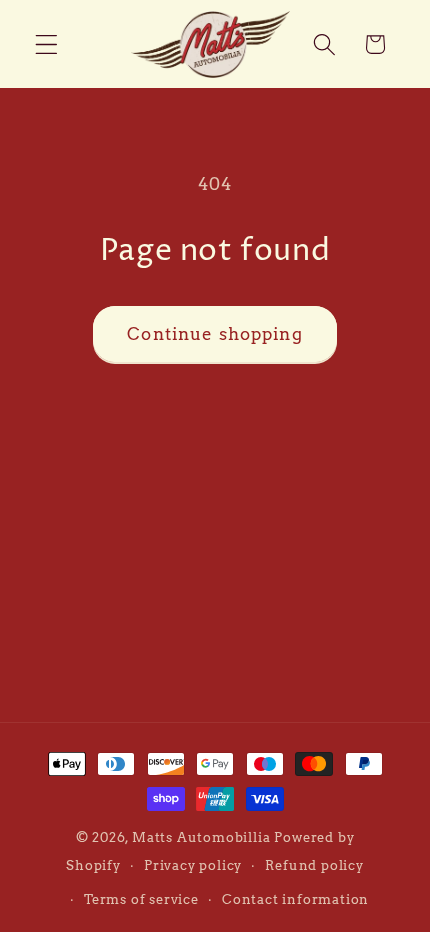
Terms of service (141, 899)
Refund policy (314, 865)
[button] (46, 44)
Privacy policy (193, 865)
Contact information (295, 899)
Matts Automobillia (201, 837)
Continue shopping (215, 333)
